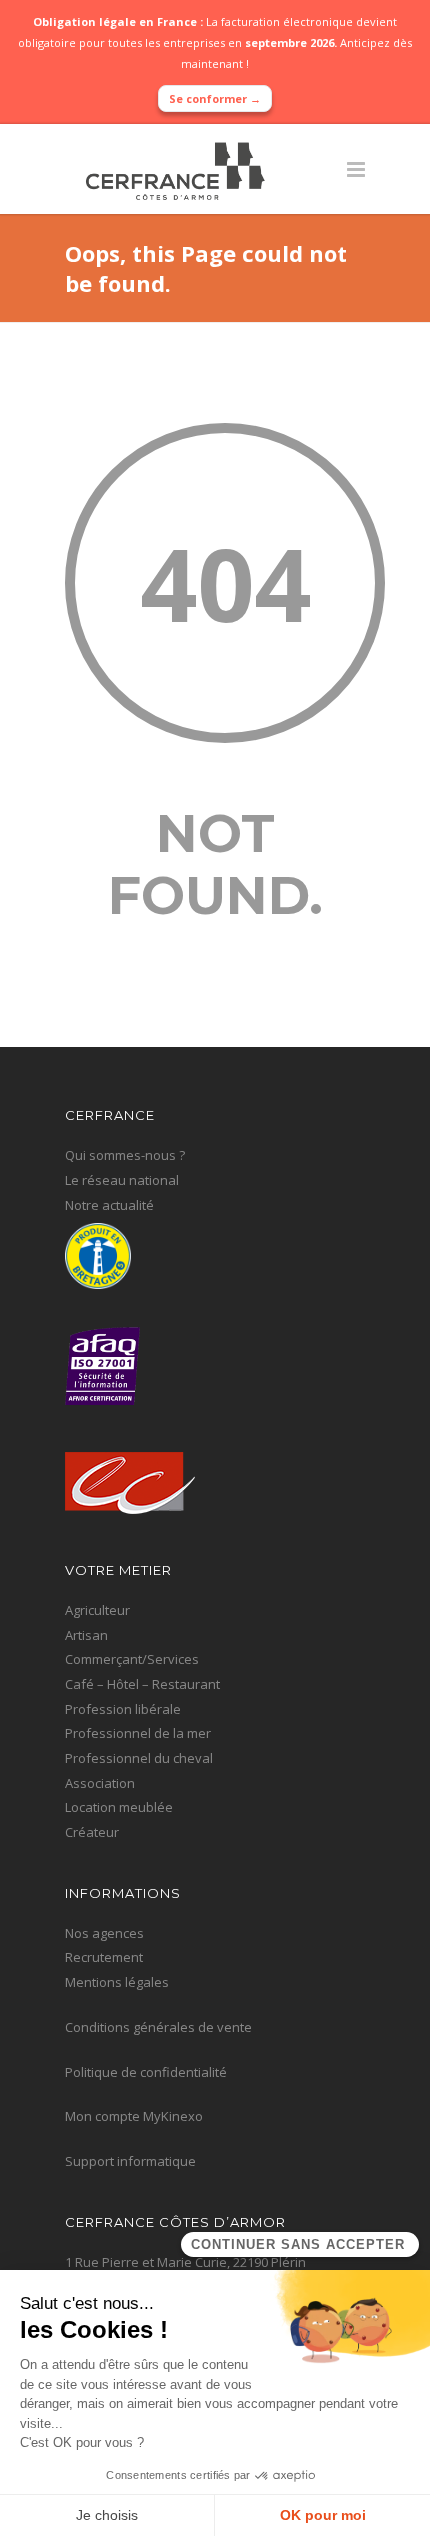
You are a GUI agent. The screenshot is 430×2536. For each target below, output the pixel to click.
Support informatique (130, 2161)
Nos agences (104, 1933)
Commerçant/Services (132, 1659)
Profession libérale (123, 1709)
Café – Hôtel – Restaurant (142, 1684)
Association (100, 1783)
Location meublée (119, 1807)
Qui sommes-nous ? (125, 1155)
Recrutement (104, 1957)
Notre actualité (109, 1205)
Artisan (86, 1635)
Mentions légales (117, 1982)
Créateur (92, 1832)
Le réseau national (122, 1180)
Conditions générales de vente (158, 2027)
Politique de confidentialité (146, 2072)
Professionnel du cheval (139, 1758)
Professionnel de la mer (138, 1733)
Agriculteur (97, 1610)
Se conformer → (215, 98)
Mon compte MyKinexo (134, 2116)
